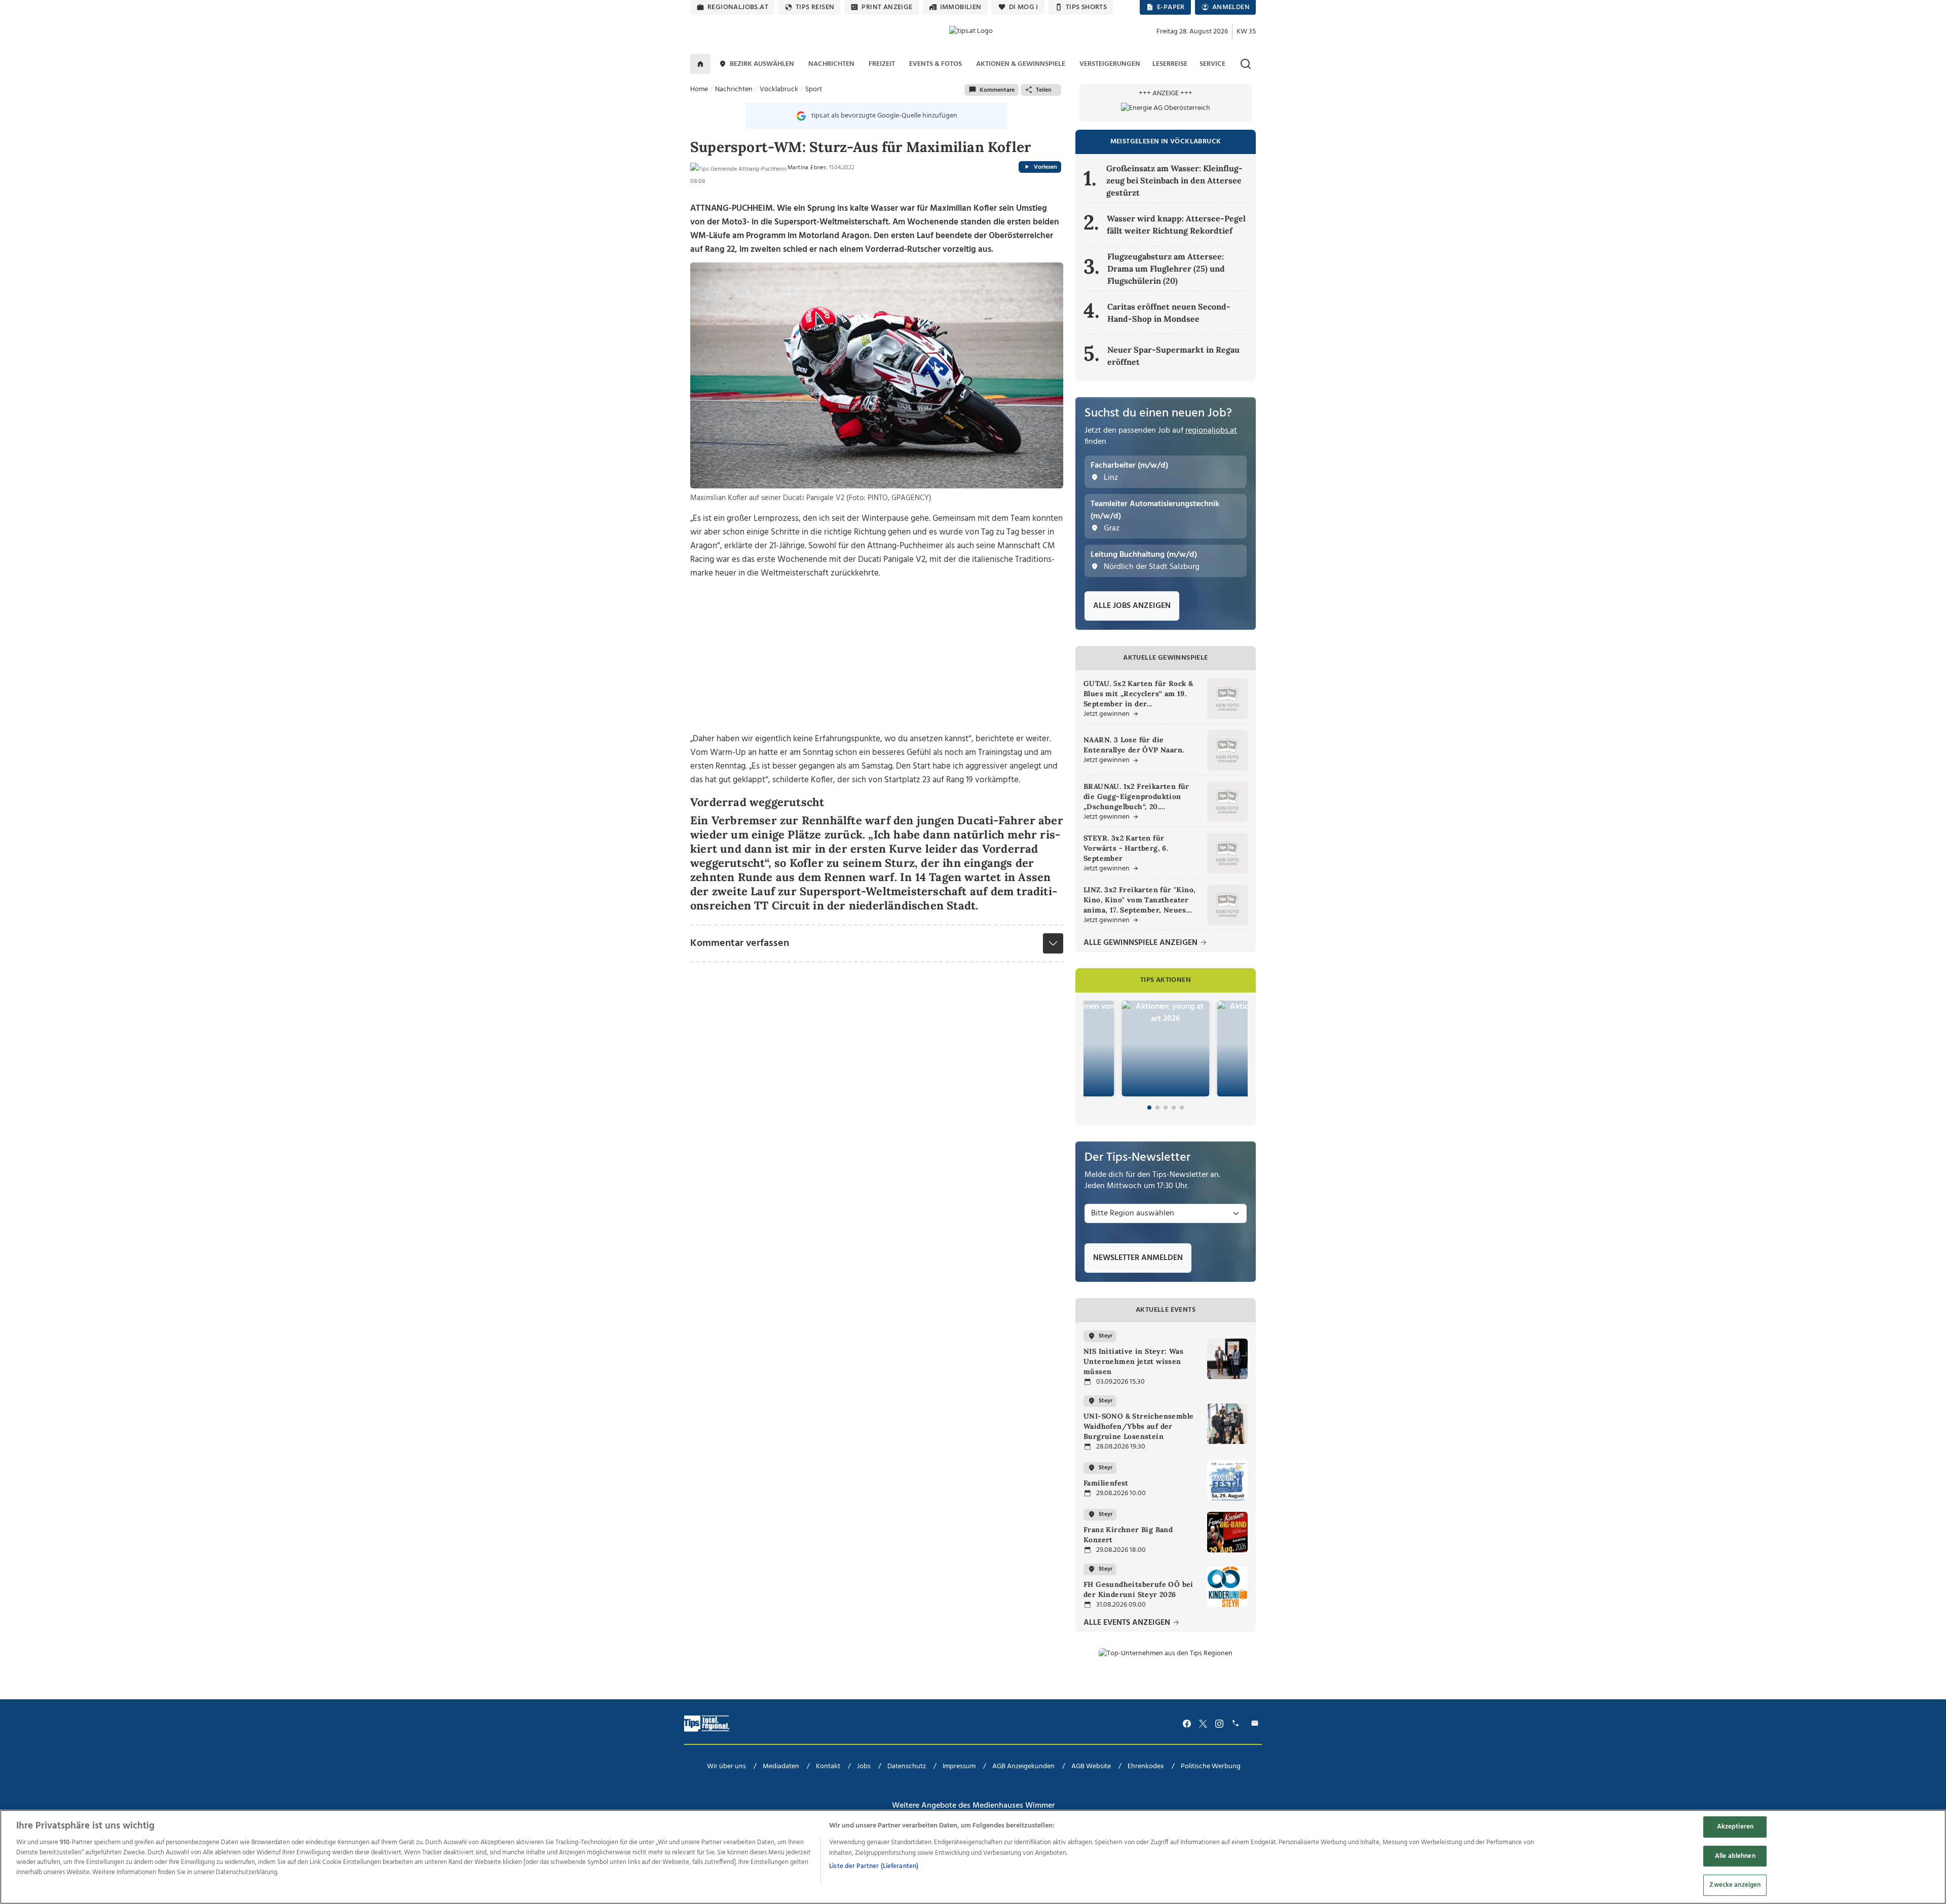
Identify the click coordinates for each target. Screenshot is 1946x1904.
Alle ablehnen (1735, 1856)
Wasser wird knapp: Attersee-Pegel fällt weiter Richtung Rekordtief (1176, 224)
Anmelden (1231, 7)
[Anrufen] (1237, 1723)
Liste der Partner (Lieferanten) (874, 1866)
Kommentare (997, 90)
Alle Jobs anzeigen (1132, 606)
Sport (814, 89)
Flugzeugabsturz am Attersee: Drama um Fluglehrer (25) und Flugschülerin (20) (1166, 269)
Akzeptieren (1735, 1827)
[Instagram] (1219, 1723)
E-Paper (1171, 7)
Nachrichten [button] (831, 64)
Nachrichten (734, 89)
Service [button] (1212, 64)
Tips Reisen (815, 7)
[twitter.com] (1203, 1723)
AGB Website (1091, 1766)
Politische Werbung (1211, 1766)
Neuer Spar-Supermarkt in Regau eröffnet (1173, 356)
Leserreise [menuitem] (1170, 64)
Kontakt (828, 1766)
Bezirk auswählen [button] (762, 64)
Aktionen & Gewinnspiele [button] (1021, 64)
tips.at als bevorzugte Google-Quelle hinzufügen (884, 116)
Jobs (864, 1766)
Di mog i (1024, 7)
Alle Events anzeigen (1128, 1623)
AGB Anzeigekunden (1023, 1766)
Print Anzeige (887, 7)
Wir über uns (726, 1766)
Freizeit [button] (882, 64)
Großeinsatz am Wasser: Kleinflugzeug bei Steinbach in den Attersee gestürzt (1174, 180)
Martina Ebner (807, 168)
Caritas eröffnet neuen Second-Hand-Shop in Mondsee (1169, 313)
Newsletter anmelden (1138, 1258)
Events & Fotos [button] (935, 64)
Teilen (1044, 90)
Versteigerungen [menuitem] (1110, 64)
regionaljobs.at (738, 7)
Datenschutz (907, 1766)
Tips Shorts (1086, 7)
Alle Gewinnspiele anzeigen (1142, 943)
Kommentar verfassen (740, 943)
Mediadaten (781, 1766)
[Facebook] (1187, 1723)
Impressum (959, 1766)
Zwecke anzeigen (1735, 1885)
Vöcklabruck (779, 89)
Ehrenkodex (1146, 1766)
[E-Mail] (1256, 1723)
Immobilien (961, 7)
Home (699, 89)
